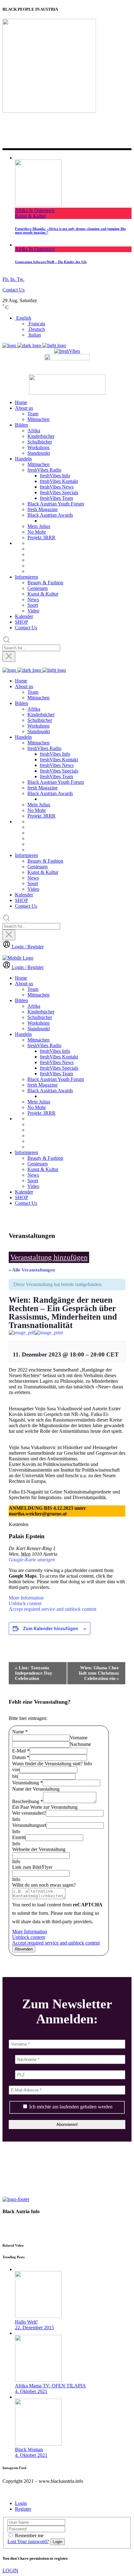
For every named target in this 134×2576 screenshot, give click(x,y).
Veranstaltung (27, 1783)
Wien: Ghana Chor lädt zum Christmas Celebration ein (99, 1673)
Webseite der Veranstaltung (39, 1849)
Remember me (29, 2535)
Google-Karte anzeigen (32, 1560)
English (23, 318)
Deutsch (36, 329)
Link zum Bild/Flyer (32, 1867)
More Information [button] (26, 1598)
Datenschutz (16, 2222)
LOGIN (10, 2571)
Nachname (80, 1744)
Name (20, 1732)
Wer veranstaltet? (29, 1813)
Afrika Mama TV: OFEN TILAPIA (50, 2386)
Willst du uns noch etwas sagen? (44, 1885)
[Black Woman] (38, 2444)
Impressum (14, 2233)
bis (15, 1776)
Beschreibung (28, 1801)
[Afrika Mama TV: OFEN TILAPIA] (38, 2380)
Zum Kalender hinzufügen (51, 1628)
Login (21, 2503)
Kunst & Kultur (30, 216)
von (16, 1770)
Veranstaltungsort (29, 1825)
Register (23, 2509)
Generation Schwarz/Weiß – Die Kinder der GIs (51, 262)
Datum (21, 1757)
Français (36, 324)
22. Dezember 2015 (34, 2328)
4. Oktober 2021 (31, 2391)
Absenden (24, 1949)
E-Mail (21, 1751)
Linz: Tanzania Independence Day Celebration (34, 1673)
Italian (34, 335)
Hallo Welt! (26, 2322)
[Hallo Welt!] (38, 2316)
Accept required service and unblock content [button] (53, 1609)
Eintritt (19, 1837)
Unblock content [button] (25, 1603)
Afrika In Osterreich (35, 210)
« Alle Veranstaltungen (32, 1270)
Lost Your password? (28, 2541)
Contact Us (14, 290)
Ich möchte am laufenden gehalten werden (70, 2107)
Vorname (79, 1738)
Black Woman (29, 2449)
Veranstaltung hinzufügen (49, 1257)
